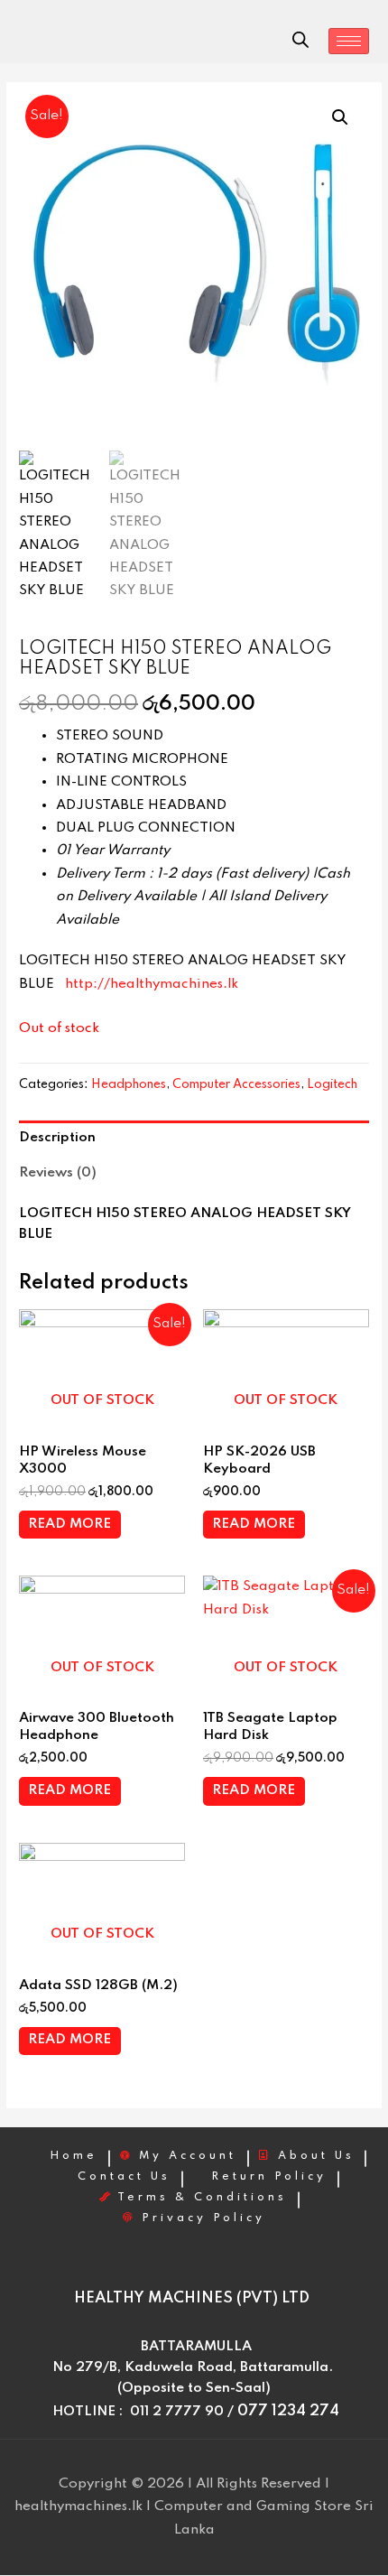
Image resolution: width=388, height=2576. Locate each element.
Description (57, 1138)
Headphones (129, 1084)
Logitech (332, 1084)
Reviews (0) (58, 1173)
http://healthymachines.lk (152, 984)
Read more (69, 1524)
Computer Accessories (236, 1084)
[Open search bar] (300, 40)
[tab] (194, 1138)
